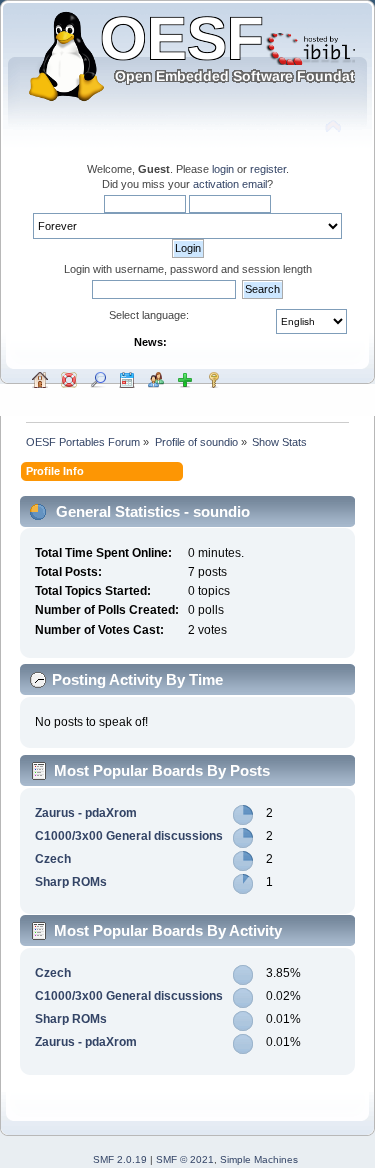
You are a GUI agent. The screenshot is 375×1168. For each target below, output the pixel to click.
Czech (53, 859)
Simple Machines (259, 1159)
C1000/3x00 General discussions (129, 836)
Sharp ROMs (71, 882)
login (223, 169)
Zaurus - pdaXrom (86, 813)
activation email (230, 184)
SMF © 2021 (185, 1159)
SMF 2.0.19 (120, 1159)
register (268, 169)
